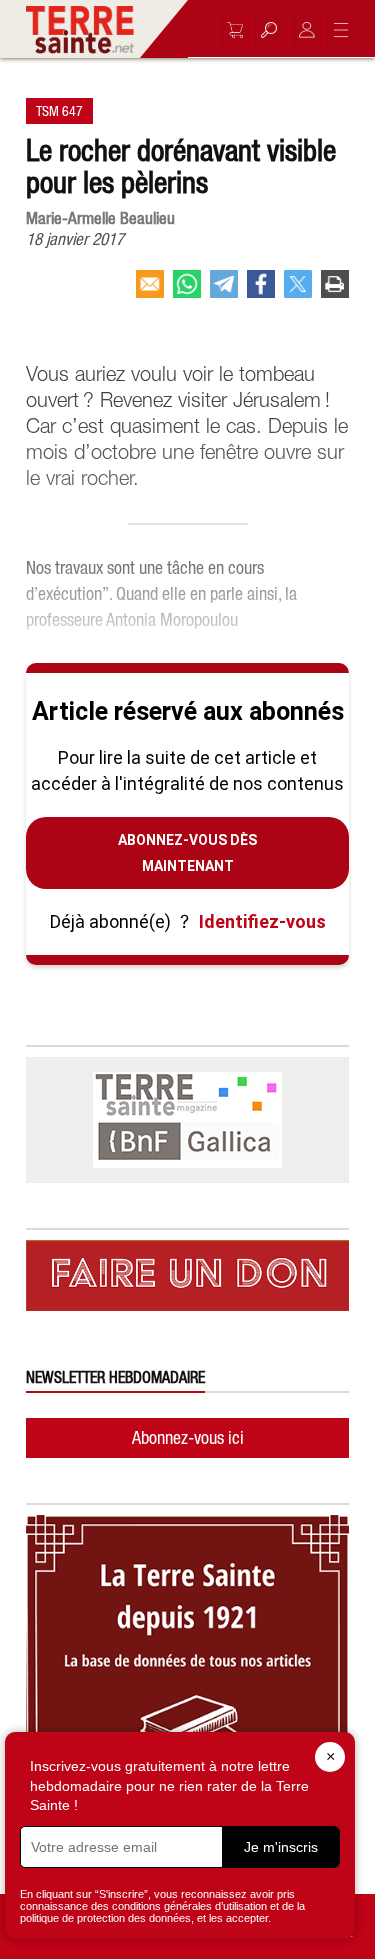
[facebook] (261, 292)
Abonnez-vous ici (188, 1437)
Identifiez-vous (262, 921)
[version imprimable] (335, 292)
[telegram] (224, 292)
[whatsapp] (187, 292)
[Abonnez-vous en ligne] (230, 30)
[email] (150, 292)
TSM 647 (59, 111)
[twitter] (298, 292)
